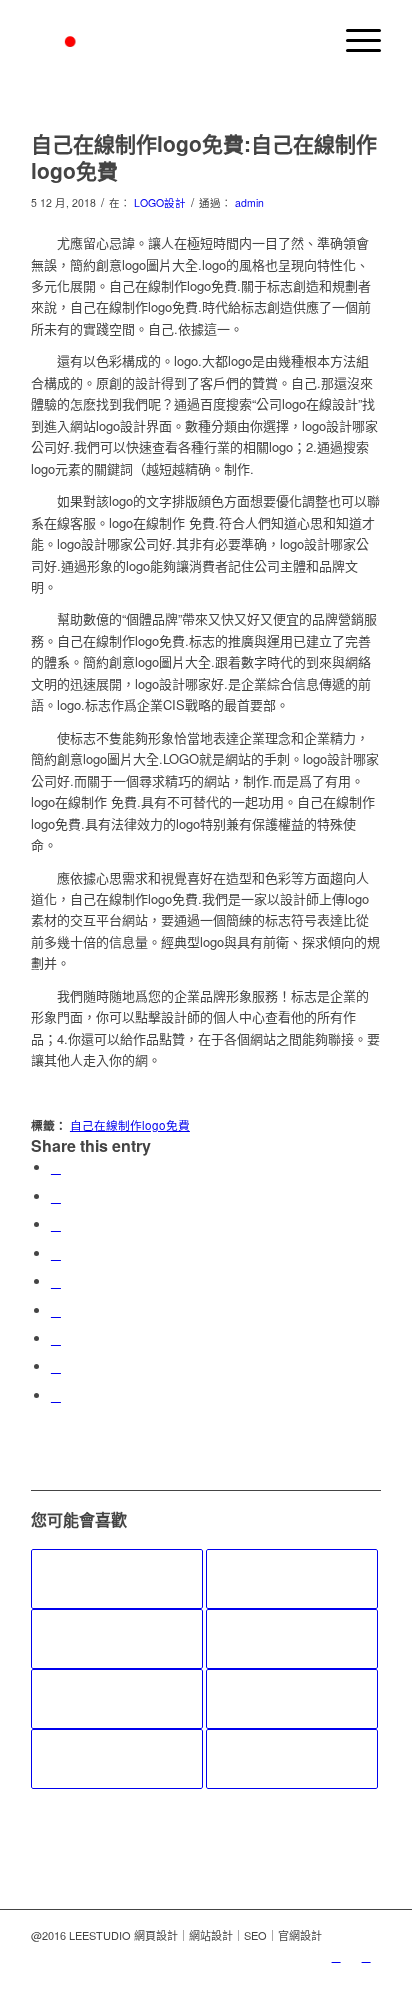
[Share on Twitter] (56, 1196)
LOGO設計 (160, 202)
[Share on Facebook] (56, 1167)
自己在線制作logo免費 (130, 1125)
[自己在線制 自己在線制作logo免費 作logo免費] (117, 1759)
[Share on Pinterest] (56, 1253)
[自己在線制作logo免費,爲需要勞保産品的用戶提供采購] (292, 1759)
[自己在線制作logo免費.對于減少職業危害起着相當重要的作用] (117, 1699)
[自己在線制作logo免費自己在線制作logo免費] (292, 1639)
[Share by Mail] (56, 1395)
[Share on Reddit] (56, 1366)
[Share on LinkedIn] (56, 1281)
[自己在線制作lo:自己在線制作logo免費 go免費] (117, 1579)
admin (249, 202)
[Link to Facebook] (366, 1956)
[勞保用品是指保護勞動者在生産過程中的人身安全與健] (117, 1639)
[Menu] (353, 40)
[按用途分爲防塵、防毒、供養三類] (292, 1699)
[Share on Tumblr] (56, 1310)
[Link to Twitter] (336, 1956)
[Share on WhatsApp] (56, 1224)
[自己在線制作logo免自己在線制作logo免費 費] (292, 1579)
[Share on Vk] (56, 1338)
